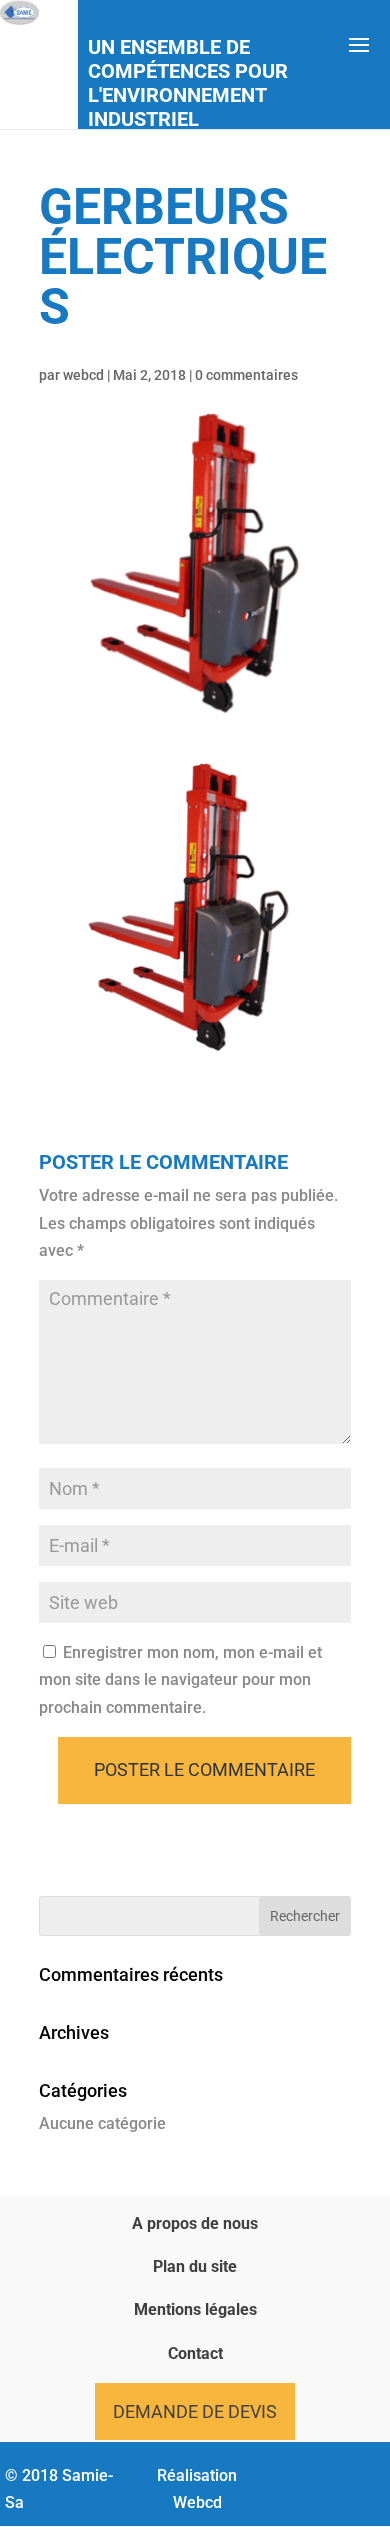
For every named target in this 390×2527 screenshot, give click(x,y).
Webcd (197, 2502)
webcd (83, 375)
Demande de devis (195, 2411)
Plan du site (195, 2266)
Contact (195, 2353)
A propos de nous (195, 2223)
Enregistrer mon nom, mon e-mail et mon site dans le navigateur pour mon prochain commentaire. (180, 1679)
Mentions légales (195, 2309)
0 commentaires (246, 375)
